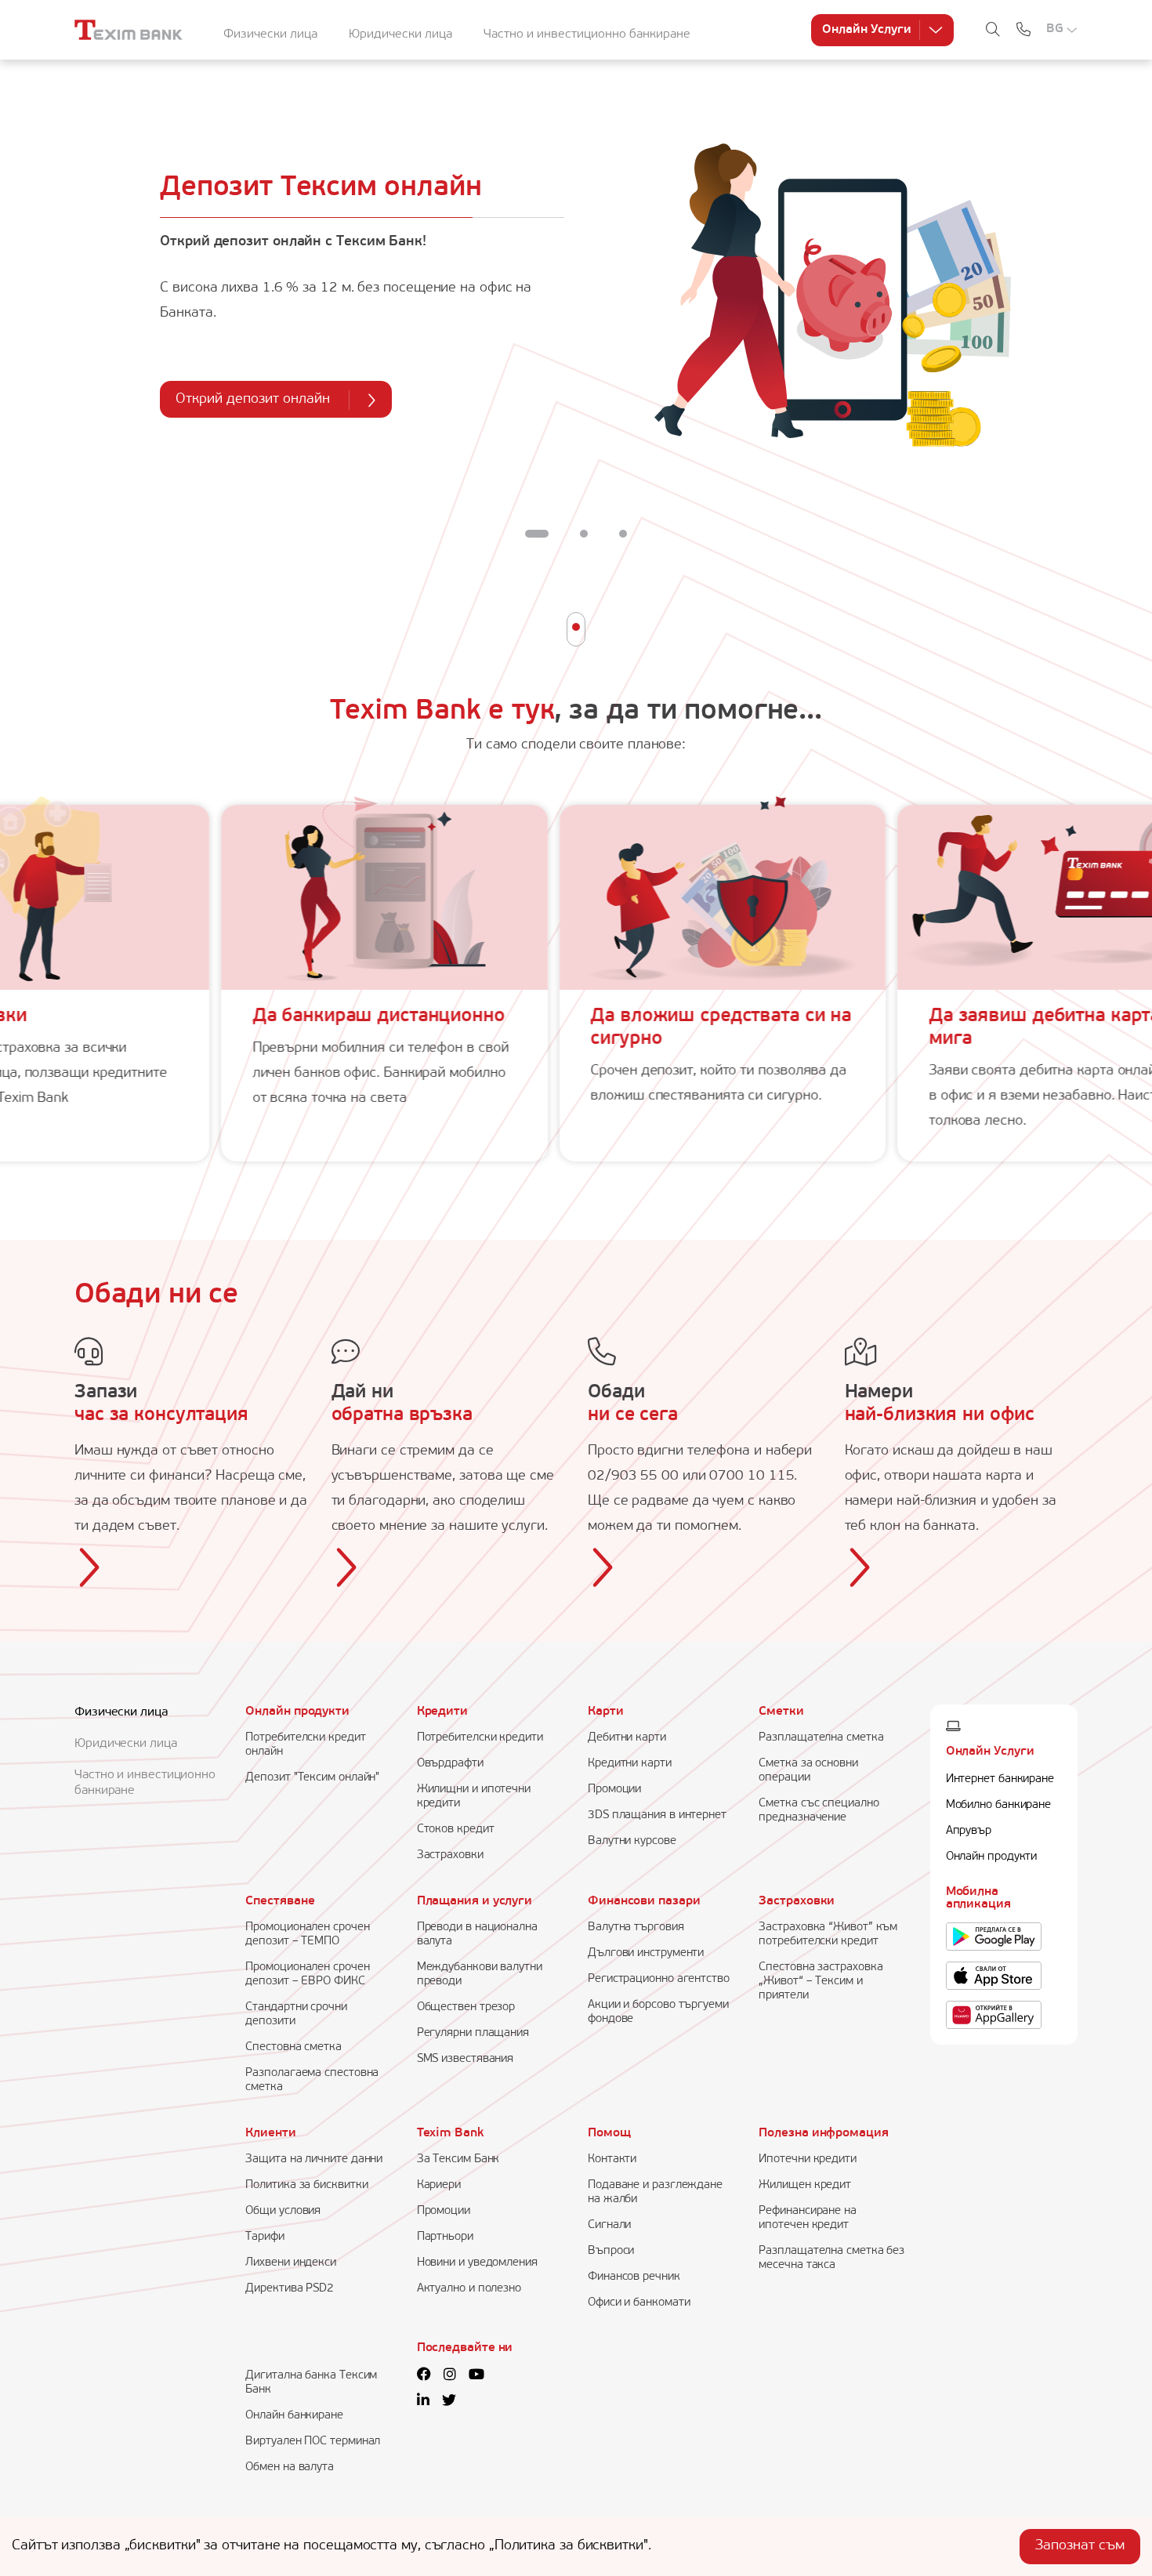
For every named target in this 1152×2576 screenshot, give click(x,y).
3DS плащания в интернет (657, 1815)
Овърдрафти (450, 1764)
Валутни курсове (632, 1841)
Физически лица (270, 34)
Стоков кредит (456, 1830)
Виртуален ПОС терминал (313, 2442)
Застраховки (450, 1855)
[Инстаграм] (450, 2376)
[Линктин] (423, 2402)
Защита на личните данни (314, 2159)
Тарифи (264, 2237)
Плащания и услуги (475, 1901)
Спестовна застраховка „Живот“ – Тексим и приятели (821, 1982)
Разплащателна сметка (821, 1738)
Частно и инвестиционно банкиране (587, 34)
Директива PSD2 (290, 2289)
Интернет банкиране (1000, 1779)
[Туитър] (449, 2402)
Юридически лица (400, 34)
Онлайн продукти (297, 1712)
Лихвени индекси (291, 2263)
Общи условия (283, 2211)
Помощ (609, 2133)
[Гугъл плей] (994, 1937)
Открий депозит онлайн (253, 400)
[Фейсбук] (424, 2376)
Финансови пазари (644, 1901)
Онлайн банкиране (294, 2416)
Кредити (442, 1712)
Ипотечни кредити (808, 2159)
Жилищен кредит (805, 2185)
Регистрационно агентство (659, 1979)
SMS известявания (466, 2059)
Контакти (612, 2159)
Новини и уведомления (477, 2263)
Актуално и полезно (469, 2289)
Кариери (439, 2185)
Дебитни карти (627, 1738)
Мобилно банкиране (998, 1805)
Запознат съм (1080, 2546)
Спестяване (280, 1901)
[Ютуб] (476, 2376)
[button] (537, 534)
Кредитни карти (630, 1764)
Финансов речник (634, 2277)
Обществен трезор (466, 2007)
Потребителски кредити (480, 1738)
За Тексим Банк (458, 2159)
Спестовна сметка (293, 2047)
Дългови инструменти (646, 1953)
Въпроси (611, 2251)
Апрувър (969, 1831)
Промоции (614, 1790)
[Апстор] (994, 1976)
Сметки (781, 1712)
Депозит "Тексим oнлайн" (312, 1778)
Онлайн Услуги (867, 30)
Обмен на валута (290, 2467)
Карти (606, 1712)
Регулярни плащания (473, 2033)
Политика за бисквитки (306, 2185)
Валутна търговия (636, 1927)
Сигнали (609, 2225)
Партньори (445, 2237)
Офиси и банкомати (639, 2303)
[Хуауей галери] (994, 2016)
